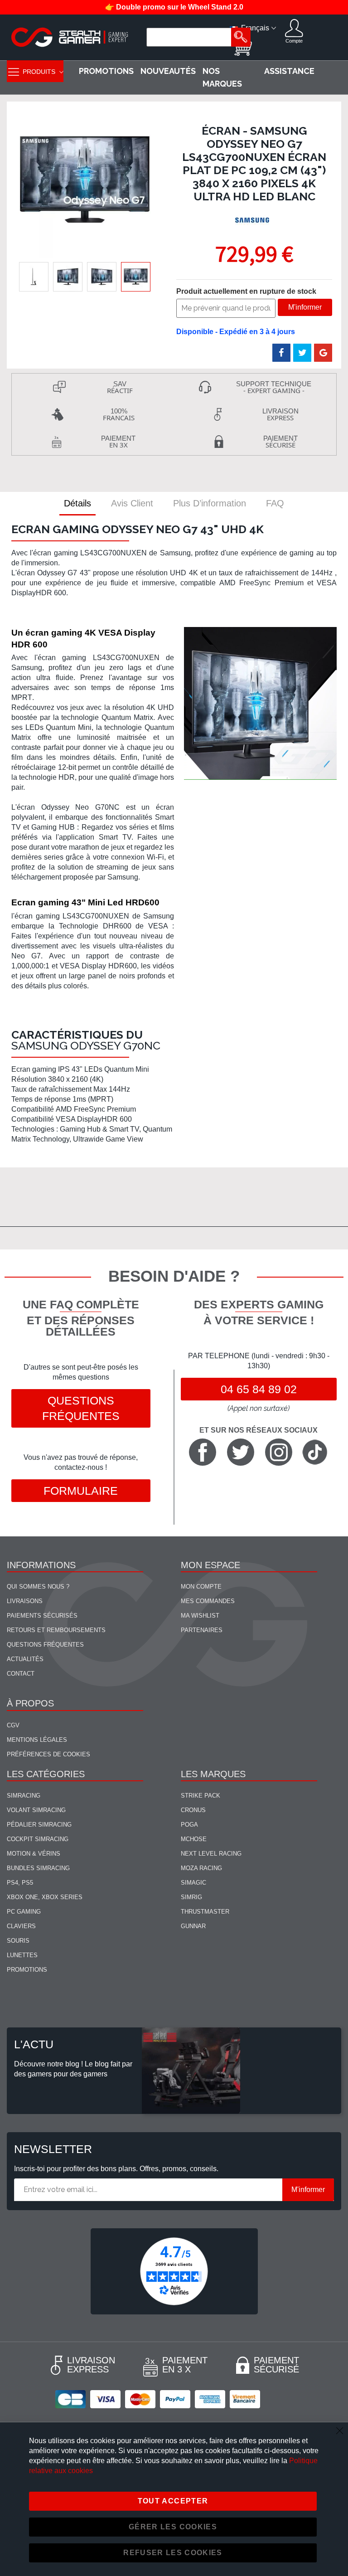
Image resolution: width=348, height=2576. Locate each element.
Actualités (25, 1659)
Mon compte (201, 1587)
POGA (189, 1825)
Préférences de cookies (48, 1754)
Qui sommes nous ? (38, 1587)
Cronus (193, 1810)
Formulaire (81, 1491)
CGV (13, 1725)
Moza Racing (201, 1868)
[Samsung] (253, 221)
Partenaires (202, 1630)
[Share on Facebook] (281, 353)
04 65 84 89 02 (259, 1389)
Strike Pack (201, 1796)
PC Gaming (24, 1912)
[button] (34, 277)
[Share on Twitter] (302, 353)
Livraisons (25, 1601)
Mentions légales (37, 1740)
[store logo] (70, 37)
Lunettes (22, 1955)
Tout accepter (173, 2501)
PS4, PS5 (20, 1883)
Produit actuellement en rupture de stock (246, 291)
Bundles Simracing (38, 1868)
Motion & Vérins (34, 1854)
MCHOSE (194, 1839)
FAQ (275, 503)
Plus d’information (210, 503)
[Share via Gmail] (323, 353)
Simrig (191, 1897)
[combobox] (190, 37)
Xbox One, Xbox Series (45, 1897)
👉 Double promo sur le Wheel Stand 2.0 (174, 7)
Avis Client (132, 503)
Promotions (27, 1970)
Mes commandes (208, 1601)
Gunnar (193, 1926)
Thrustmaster (205, 1912)
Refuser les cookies (173, 2553)
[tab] (77, 503)
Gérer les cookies (173, 2527)
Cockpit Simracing (38, 1839)
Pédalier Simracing (39, 1825)
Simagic (193, 1883)
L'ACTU (34, 2044)
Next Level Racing (211, 1854)
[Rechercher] (241, 37)
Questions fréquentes (81, 1408)
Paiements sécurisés (42, 1616)
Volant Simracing (36, 1810)
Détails (77, 503)
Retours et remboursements (56, 1630)
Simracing (24, 1796)
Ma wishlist (200, 1616)
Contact (21, 1674)
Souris (18, 1941)
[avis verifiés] (174, 2271)
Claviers (21, 1926)
